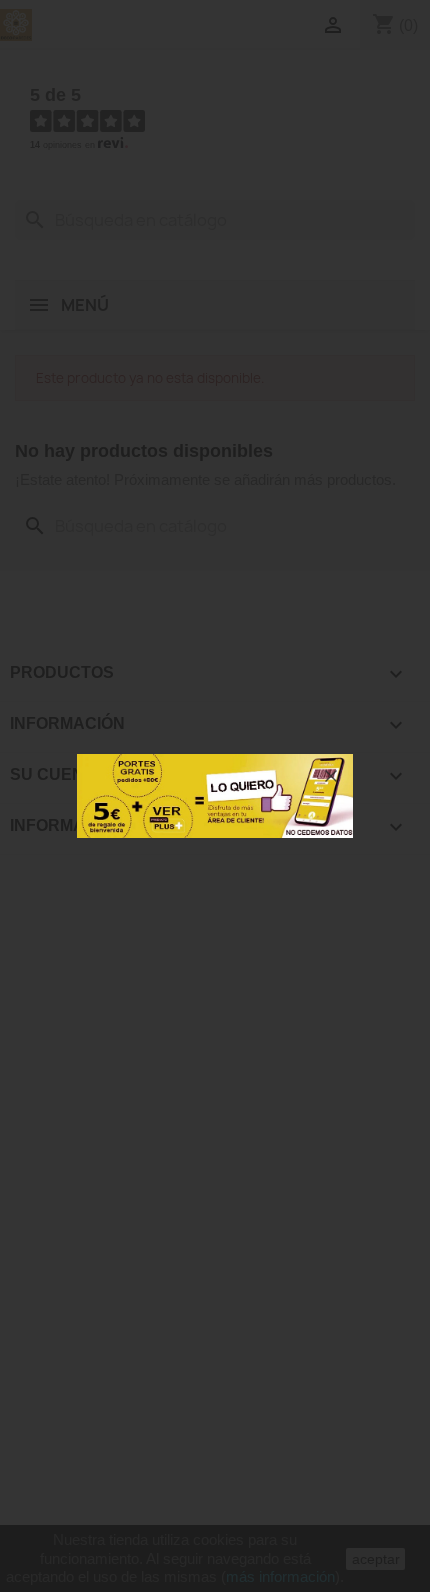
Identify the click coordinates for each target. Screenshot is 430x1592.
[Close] (331, 776)
